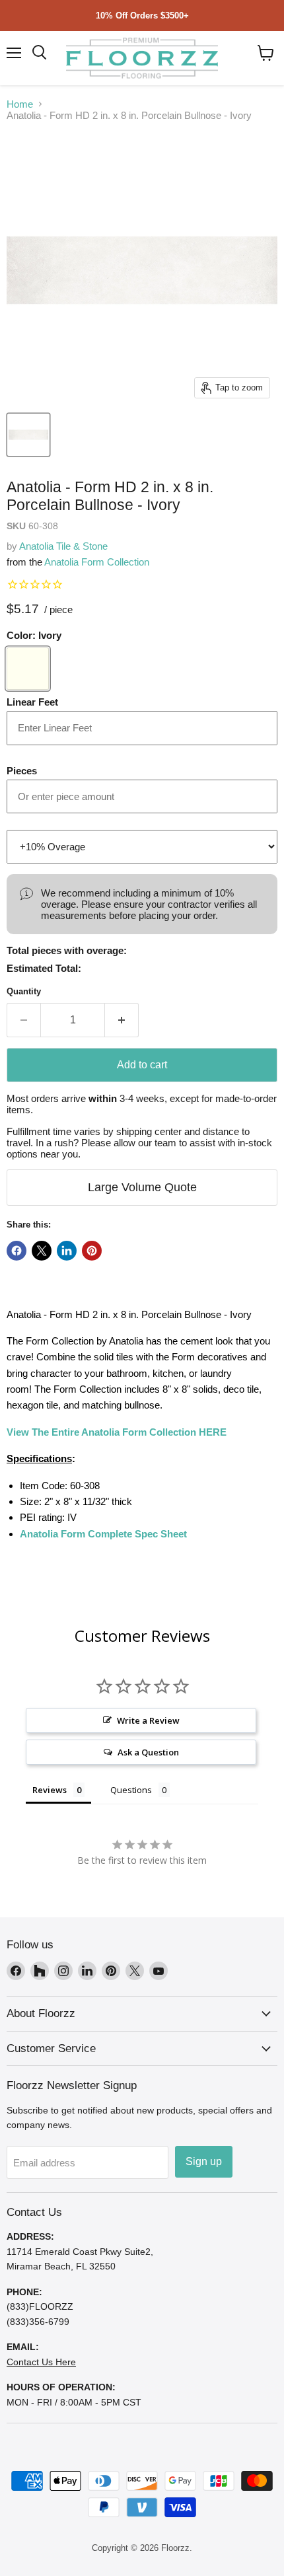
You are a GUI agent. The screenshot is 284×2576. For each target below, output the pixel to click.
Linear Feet (32, 702)
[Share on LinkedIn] (67, 1251)
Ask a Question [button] (148, 1752)
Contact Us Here (41, 2362)
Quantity (24, 991)
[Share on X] (42, 1251)
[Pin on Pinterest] (92, 1251)
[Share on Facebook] (17, 1251)
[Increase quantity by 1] (122, 1020)
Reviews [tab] (50, 1790)
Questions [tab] (131, 1790)
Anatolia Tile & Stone (63, 546)
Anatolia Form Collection (97, 562)
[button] (266, 53)
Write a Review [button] (148, 1720)
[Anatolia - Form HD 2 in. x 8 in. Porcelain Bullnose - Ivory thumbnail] (28, 435)
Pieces (22, 771)
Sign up (204, 2161)
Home (20, 104)
